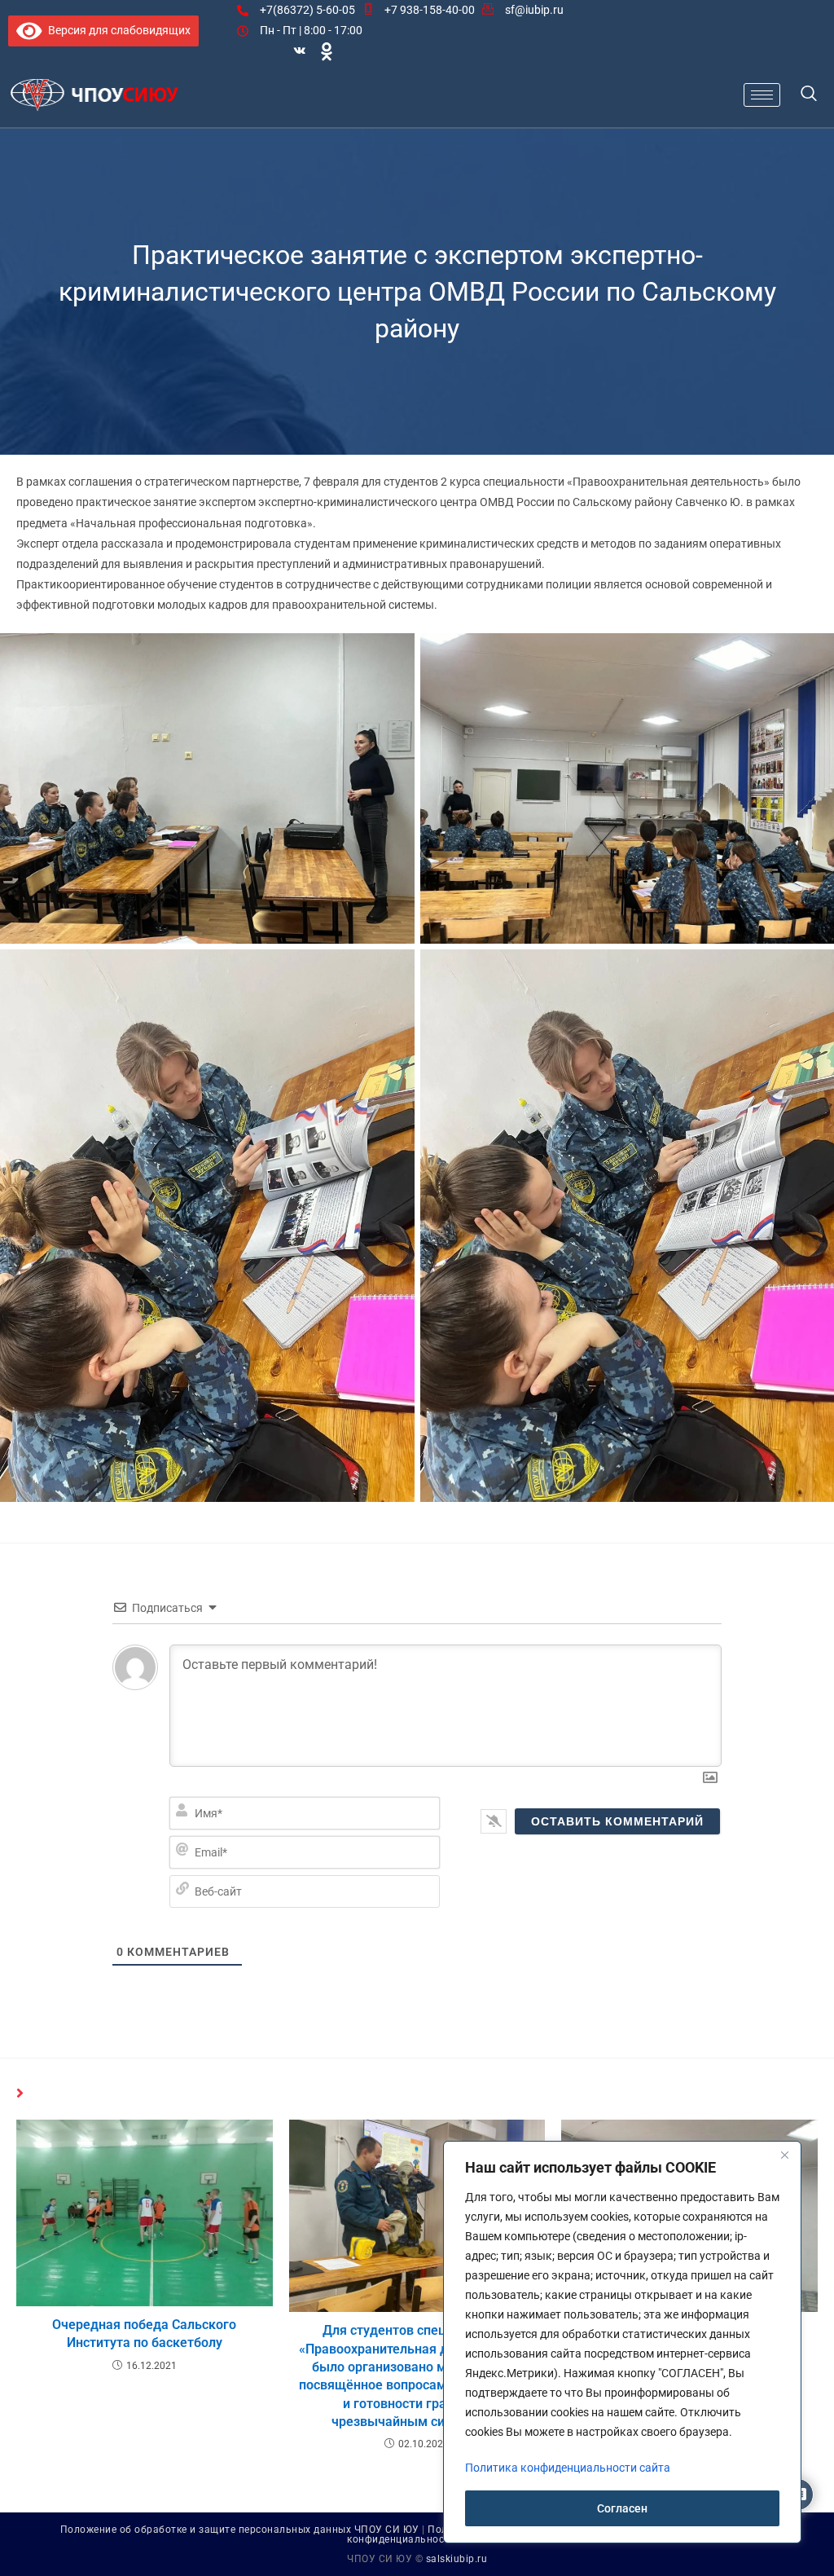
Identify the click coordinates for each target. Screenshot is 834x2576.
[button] (809, 95)
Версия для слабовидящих (116, 30)
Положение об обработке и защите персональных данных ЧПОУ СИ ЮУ (240, 2530)
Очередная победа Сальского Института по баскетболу (144, 2334)
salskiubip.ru (457, 2559)
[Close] (784, 2155)
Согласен (622, 2508)
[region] (622, 2342)
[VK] (300, 51)
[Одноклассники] (327, 51)
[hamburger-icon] (762, 95)
